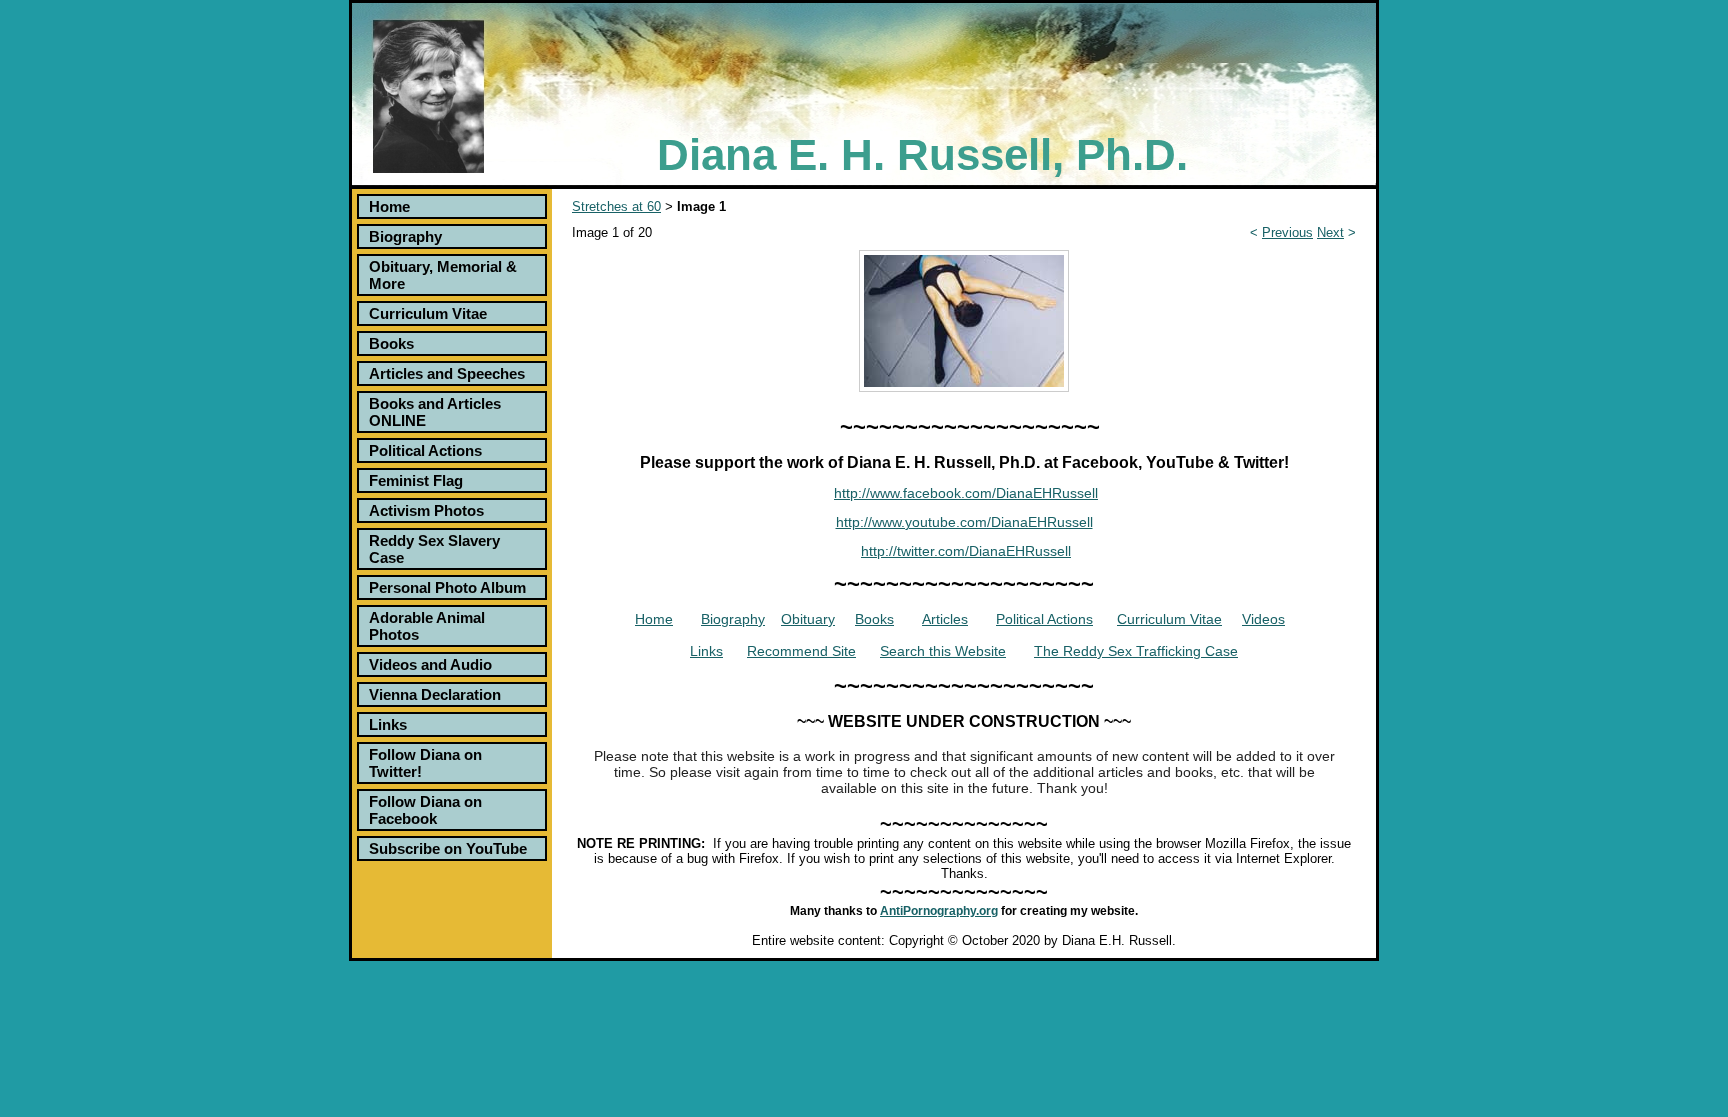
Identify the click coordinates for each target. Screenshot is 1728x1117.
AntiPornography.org (939, 911)
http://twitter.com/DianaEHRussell (966, 551)
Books (391, 343)
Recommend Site (801, 651)
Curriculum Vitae (428, 313)
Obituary (808, 619)
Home (389, 206)
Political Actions (425, 450)
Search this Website (943, 651)
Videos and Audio (430, 664)
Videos (1263, 619)
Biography (405, 236)
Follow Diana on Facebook (425, 810)
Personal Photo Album (447, 587)
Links (388, 724)
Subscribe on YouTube (448, 848)
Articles (945, 619)
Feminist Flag (416, 480)
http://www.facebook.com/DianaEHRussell (966, 493)
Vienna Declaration (435, 694)
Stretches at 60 (616, 206)
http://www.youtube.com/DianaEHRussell (964, 522)
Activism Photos (426, 510)
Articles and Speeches (447, 373)
